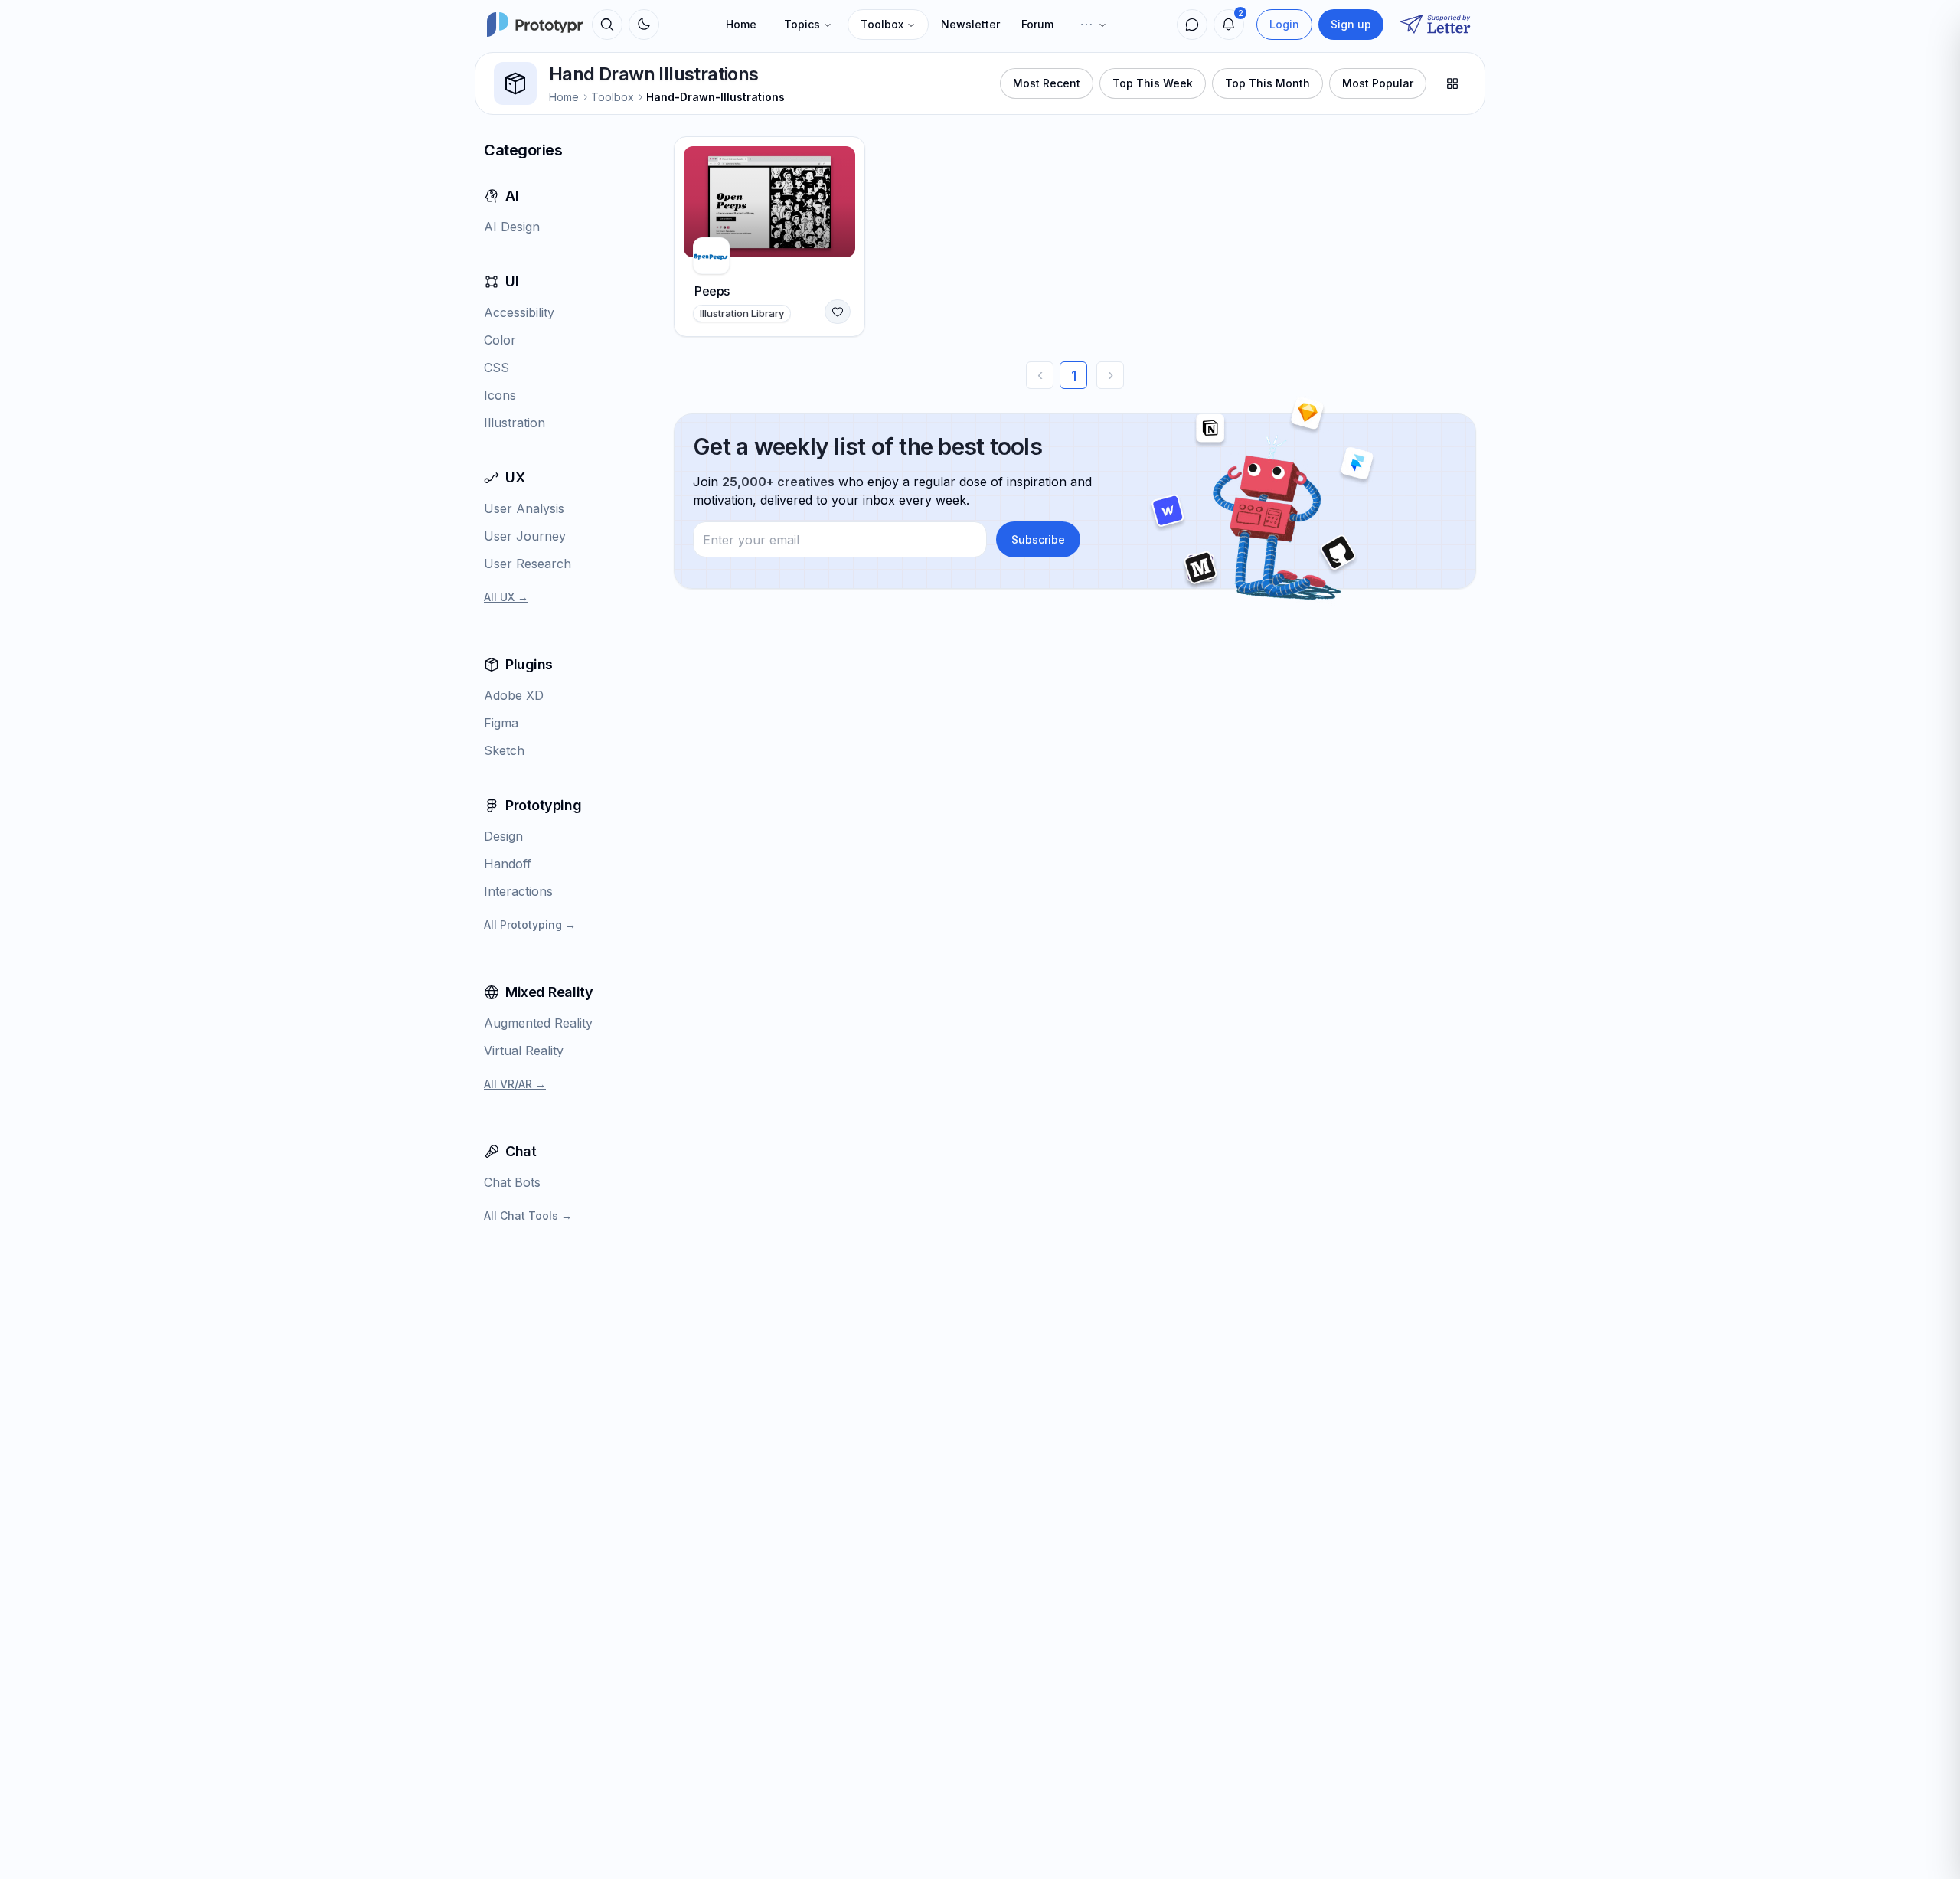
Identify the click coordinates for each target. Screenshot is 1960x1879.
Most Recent (1047, 83)
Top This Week (1153, 83)
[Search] (607, 25)
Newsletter (970, 24)
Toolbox (882, 24)
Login (1284, 24)
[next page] (1110, 375)
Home (741, 24)
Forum (1037, 24)
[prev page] (1040, 375)
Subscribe (1038, 539)
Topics (802, 24)
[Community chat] (1192, 25)
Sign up (1351, 24)
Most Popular (1378, 83)
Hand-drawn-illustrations (715, 97)
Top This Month (1267, 83)
